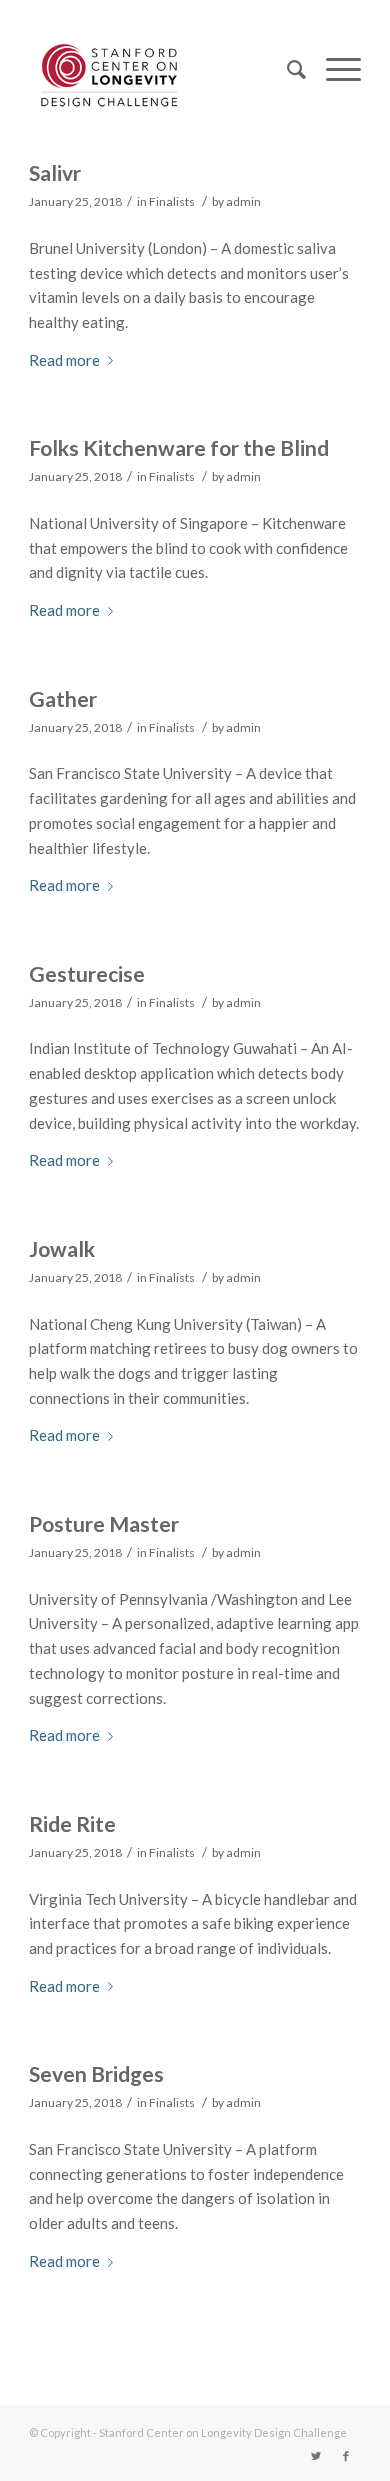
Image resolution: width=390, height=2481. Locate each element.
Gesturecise (87, 973)
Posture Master (104, 1523)
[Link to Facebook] (346, 2456)
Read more (64, 360)
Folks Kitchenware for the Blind (179, 447)
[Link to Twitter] (316, 2456)
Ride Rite (72, 1823)
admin (243, 201)
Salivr (55, 172)
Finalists (172, 201)
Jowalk (62, 1248)
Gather (63, 698)
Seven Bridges (96, 2073)
